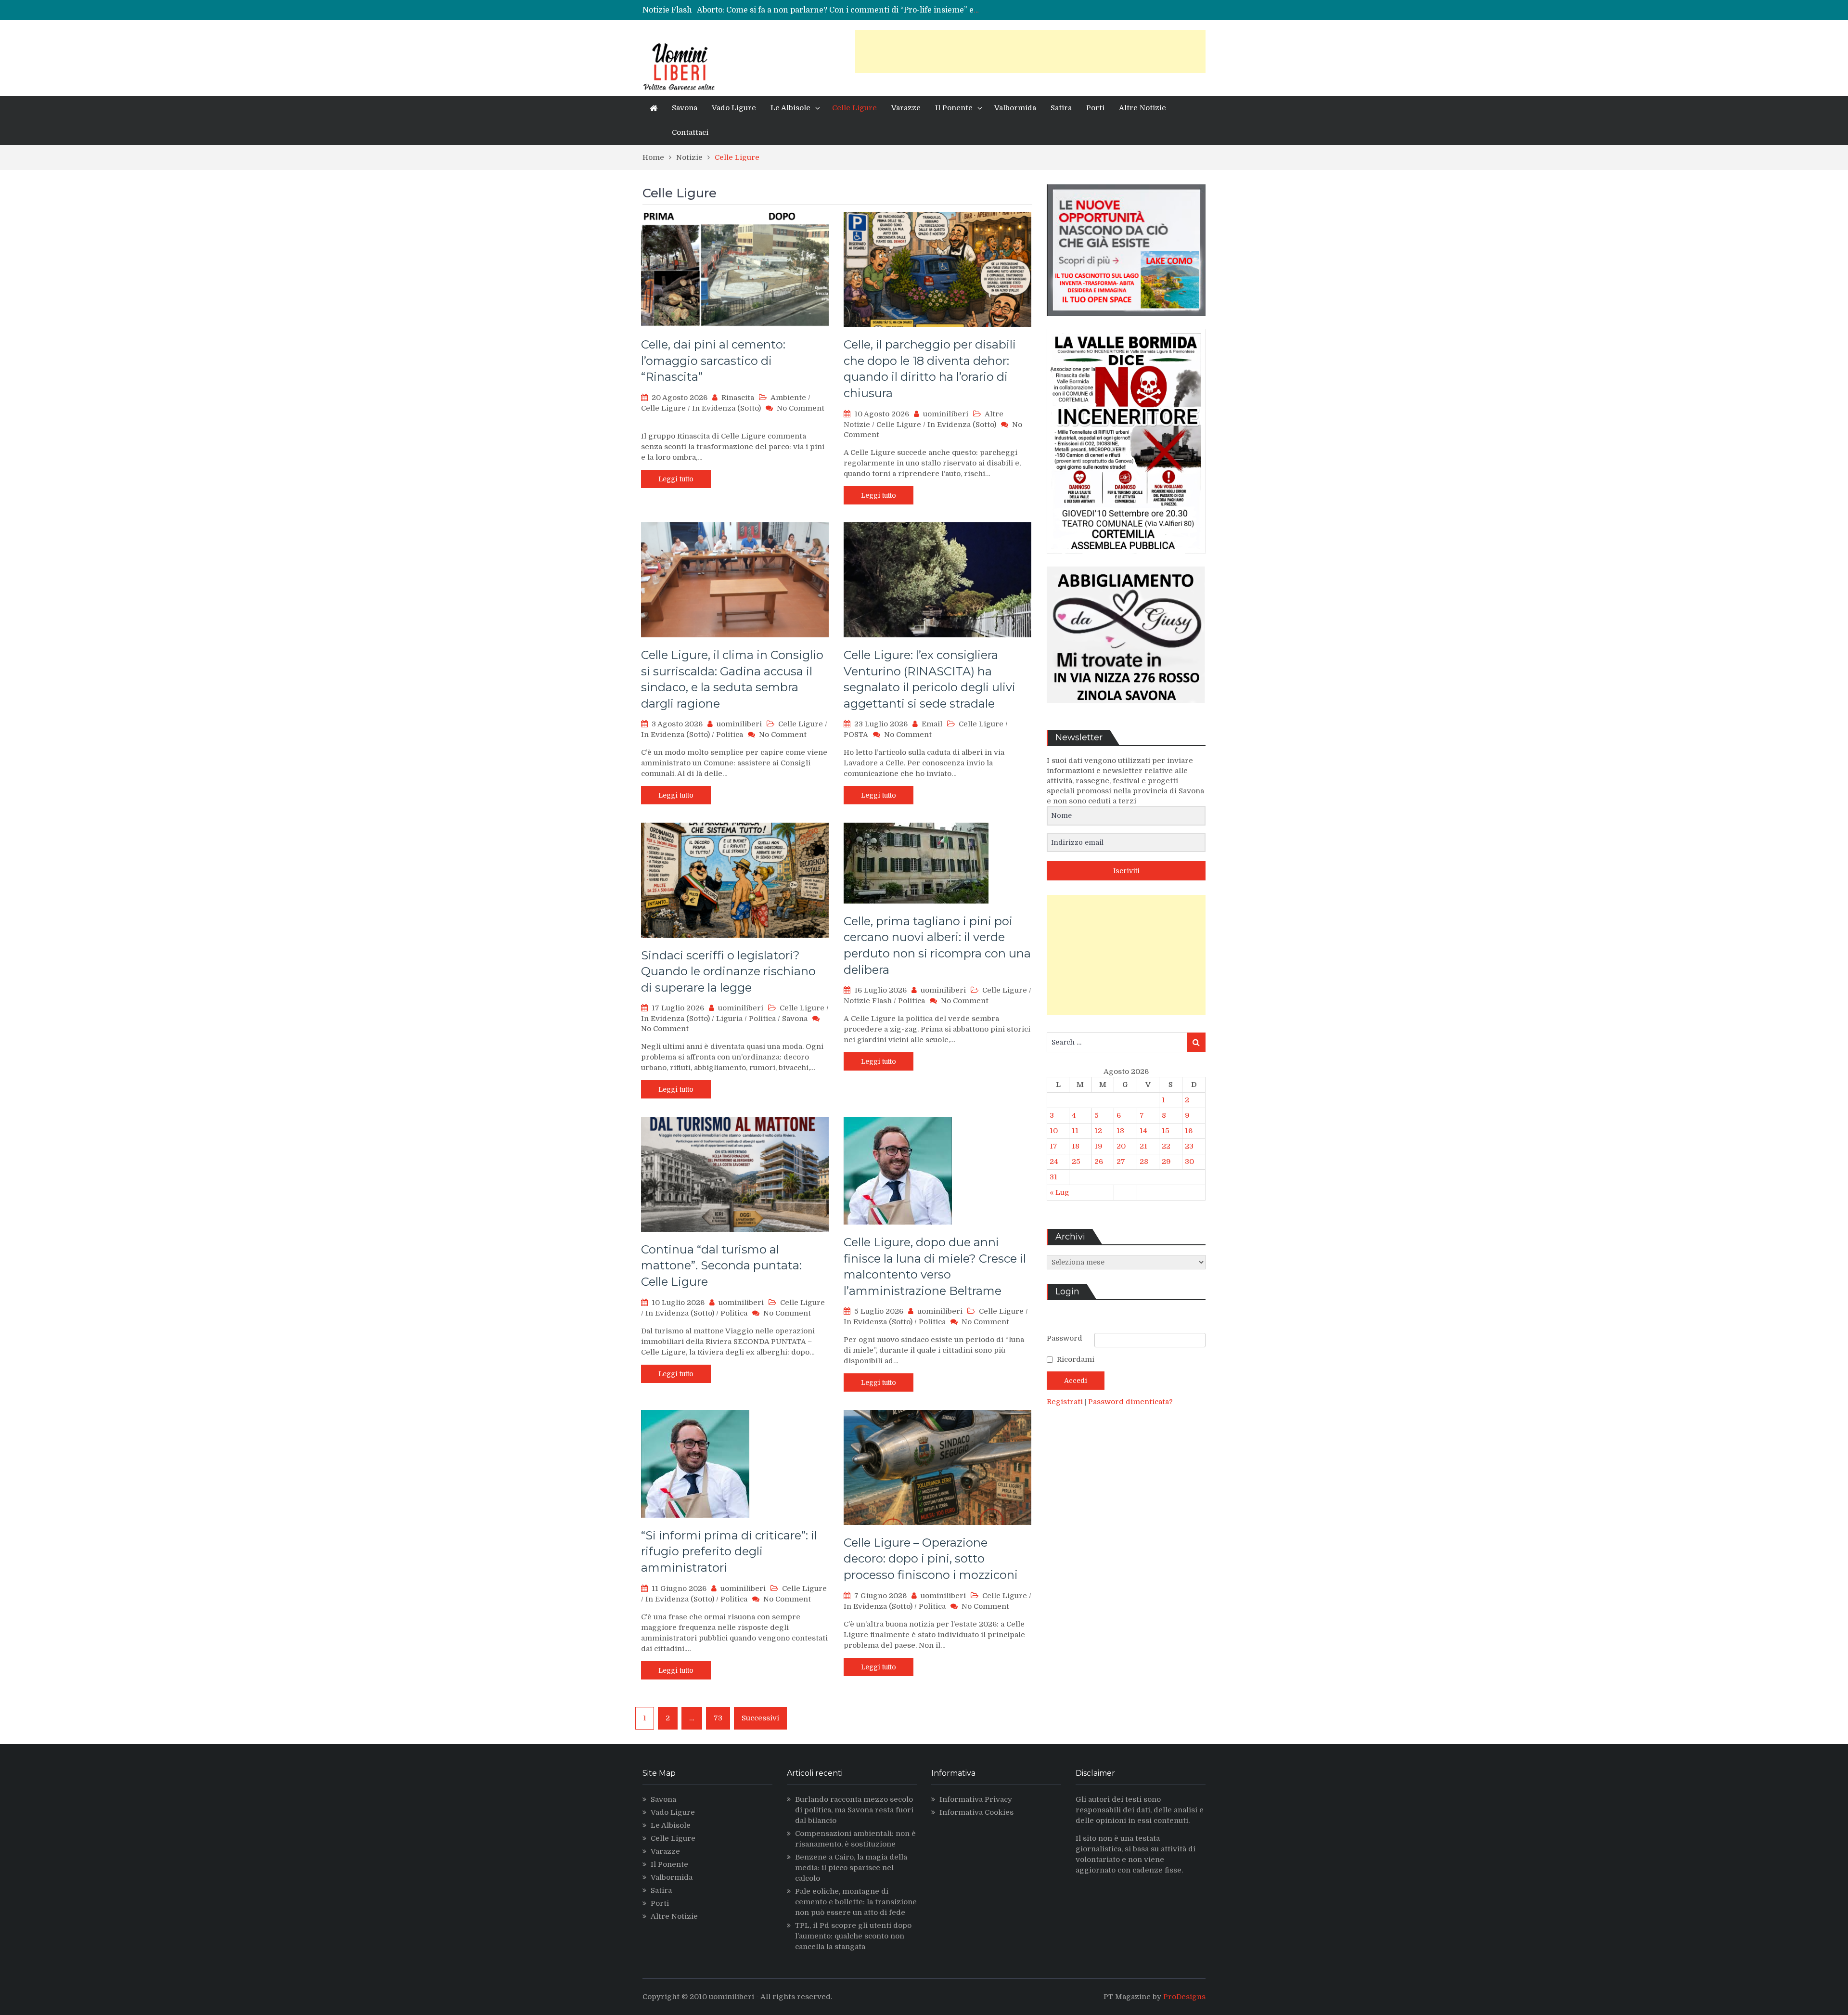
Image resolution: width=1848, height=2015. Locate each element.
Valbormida (1015, 108)
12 (1098, 1131)
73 (718, 1718)
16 (1189, 1131)
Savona (685, 108)
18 (1076, 1146)
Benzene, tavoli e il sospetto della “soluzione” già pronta (802, 10)
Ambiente (788, 398)
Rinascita (738, 398)
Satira (1061, 108)
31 (1053, 1177)
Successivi (760, 1718)
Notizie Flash (868, 1001)
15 (1166, 1131)
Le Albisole (790, 108)
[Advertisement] (1030, 52)
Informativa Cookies (976, 1812)
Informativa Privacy (976, 1799)
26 (1099, 1162)
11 (1075, 1131)
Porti (1095, 108)
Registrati (1066, 1402)
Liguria (729, 1019)
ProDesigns (1184, 1997)
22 (1166, 1146)
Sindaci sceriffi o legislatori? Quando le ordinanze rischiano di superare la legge (728, 971)
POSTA (856, 735)
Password (1065, 1338)
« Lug (1059, 1192)
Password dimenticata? (1130, 1402)
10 (1054, 1131)
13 (1120, 1131)
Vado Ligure (734, 108)
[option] (839, 10)
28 (1144, 1162)
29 (1166, 1162)
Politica (730, 735)
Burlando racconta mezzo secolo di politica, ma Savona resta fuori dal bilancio (854, 1810)
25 (1076, 1162)
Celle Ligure (854, 108)
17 (1053, 1146)
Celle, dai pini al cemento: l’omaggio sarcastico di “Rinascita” (713, 361)
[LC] (1126, 323)
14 (1143, 1131)
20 (1121, 1146)
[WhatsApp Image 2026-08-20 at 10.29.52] (1126, 561)
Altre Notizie (1142, 108)
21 (1143, 1146)
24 (1054, 1162)
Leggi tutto (676, 479)
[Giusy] (1126, 710)
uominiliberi (946, 414)
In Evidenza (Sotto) (726, 408)
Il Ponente (954, 108)
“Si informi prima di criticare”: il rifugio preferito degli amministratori (729, 1551)
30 (1189, 1162)
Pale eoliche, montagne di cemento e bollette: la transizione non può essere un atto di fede (856, 1902)
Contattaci (690, 132)
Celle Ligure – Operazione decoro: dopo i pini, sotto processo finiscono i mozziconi (931, 1559)
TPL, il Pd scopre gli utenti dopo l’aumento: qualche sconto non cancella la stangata (853, 1936)
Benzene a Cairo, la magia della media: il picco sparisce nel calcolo (851, 1868)
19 (1098, 1146)
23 (1189, 1146)
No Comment (801, 408)
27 (1121, 1162)
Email (932, 724)
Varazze (906, 108)
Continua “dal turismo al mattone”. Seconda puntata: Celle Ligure (721, 1266)
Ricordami (1076, 1359)
